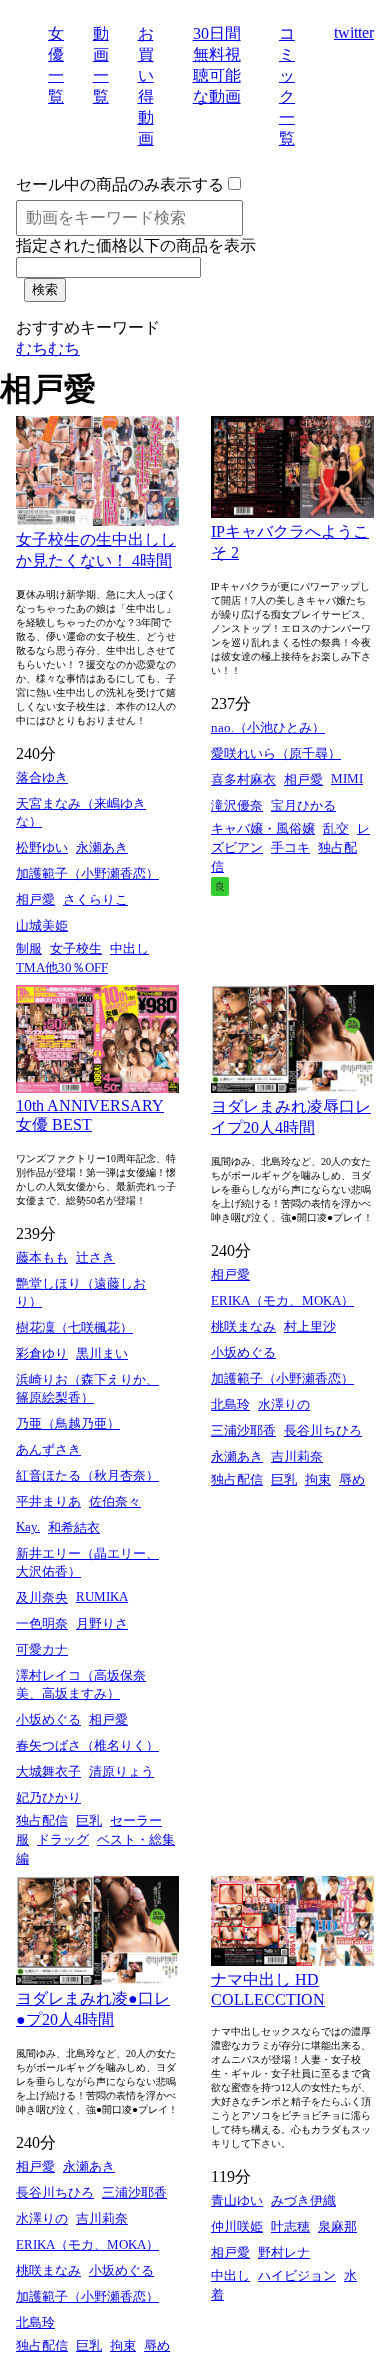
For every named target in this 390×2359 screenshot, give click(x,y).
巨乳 (89, 1820)
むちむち (48, 348)
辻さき (95, 1257)
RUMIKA (102, 1596)
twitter (354, 32)
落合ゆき (42, 777)
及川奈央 (42, 1597)
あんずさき (48, 1449)
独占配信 (42, 1820)
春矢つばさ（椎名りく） (87, 1745)
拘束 (318, 1479)
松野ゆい (42, 847)
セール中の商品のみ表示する (120, 184)
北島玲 (230, 1404)
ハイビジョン (297, 2275)
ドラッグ (63, 1839)
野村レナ (284, 2252)
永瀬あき (102, 847)
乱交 (336, 828)
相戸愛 (35, 899)
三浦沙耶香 (243, 1430)
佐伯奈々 (115, 1501)
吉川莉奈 (297, 1456)
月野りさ (102, 1623)
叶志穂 (290, 2226)
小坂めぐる (48, 1719)
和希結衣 (74, 1527)
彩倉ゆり (42, 1353)
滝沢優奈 (237, 805)
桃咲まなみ (243, 1326)
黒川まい (102, 1353)
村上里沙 (310, 1326)
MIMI (347, 778)
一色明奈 (42, 1623)
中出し (129, 948)
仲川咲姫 (237, 2226)
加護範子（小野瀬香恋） (87, 873)
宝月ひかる (303, 805)
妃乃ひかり (48, 1797)
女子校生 (76, 948)
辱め (352, 1479)
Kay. (28, 1526)
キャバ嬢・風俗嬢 (263, 828)
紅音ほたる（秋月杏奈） (87, 1475)
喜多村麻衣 (243, 779)
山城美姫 (42, 925)
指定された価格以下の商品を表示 (136, 245)
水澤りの (284, 1404)
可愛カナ (42, 1649)
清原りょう (121, 1771)
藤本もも (42, 1257)
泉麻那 (337, 2226)
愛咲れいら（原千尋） (276, 753)
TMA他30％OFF (62, 967)
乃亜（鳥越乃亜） (68, 1423)
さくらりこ (95, 899)
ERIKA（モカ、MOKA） (282, 1300)
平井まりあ (48, 1501)
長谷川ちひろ (323, 1430)
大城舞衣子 (48, 1771)
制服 (29, 948)
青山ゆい (237, 2200)
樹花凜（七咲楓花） (74, 1327)
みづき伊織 (303, 2200)
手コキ (290, 847)
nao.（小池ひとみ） (268, 727)
